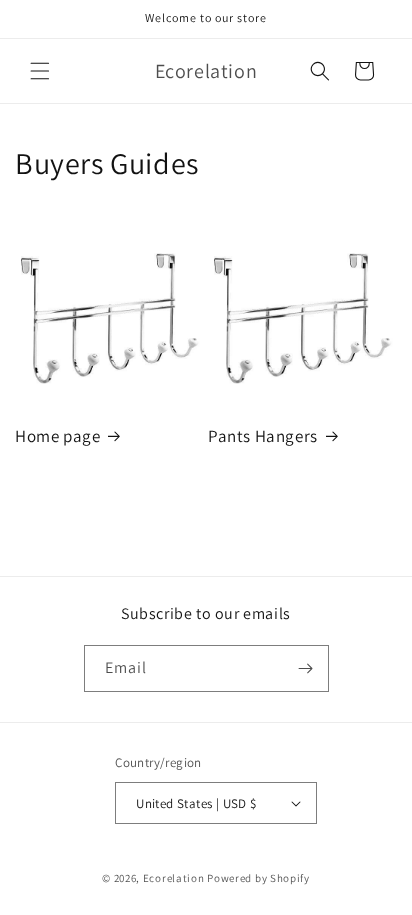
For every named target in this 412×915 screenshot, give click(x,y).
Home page (57, 436)
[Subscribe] (306, 668)
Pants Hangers (263, 436)
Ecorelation (174, 878)
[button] (40, 71)
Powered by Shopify (258, 878)
